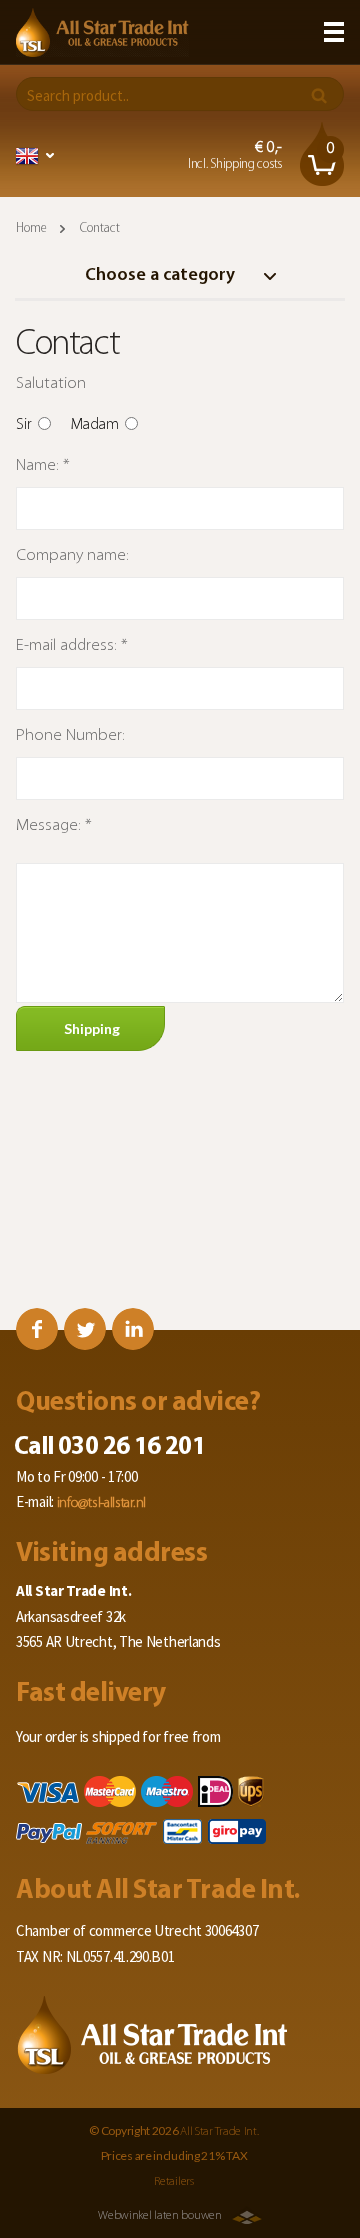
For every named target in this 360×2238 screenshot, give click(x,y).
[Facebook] (37, 1329)
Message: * (54, 825)
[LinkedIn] (133, 1329)
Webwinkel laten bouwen (159, 2216)
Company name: (72, 555)
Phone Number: (70, 735)
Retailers (173, 2182)
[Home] (102, 32)
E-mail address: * (72, 645)
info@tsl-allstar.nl (101, 1503)
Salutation (51, 383)
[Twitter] (85, 1329)
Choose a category (162, 276)
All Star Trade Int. (219, 2132)
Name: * (43, 465)
